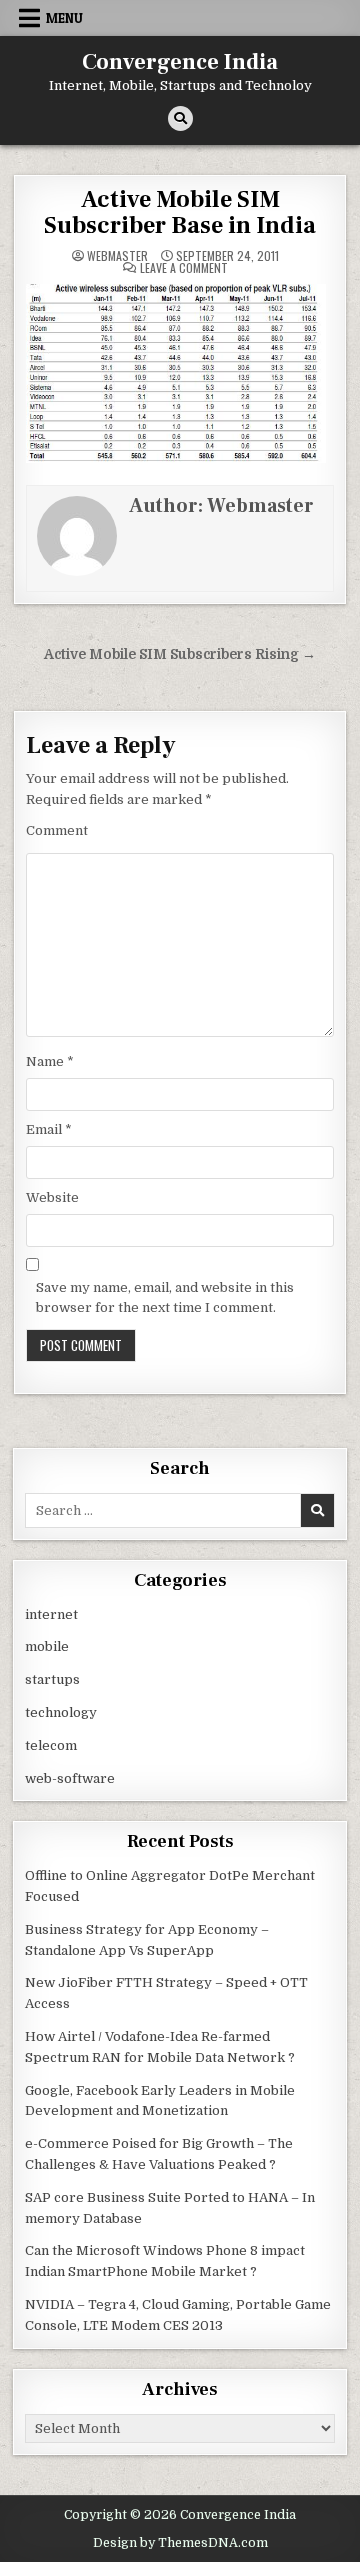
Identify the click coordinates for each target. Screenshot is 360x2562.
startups (52, 1679)
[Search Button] (180, 118)
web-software (70, 1778)
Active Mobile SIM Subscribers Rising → (180, 654)
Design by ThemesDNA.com (180, 2543)
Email (49, 1129)
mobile (47, 1646)
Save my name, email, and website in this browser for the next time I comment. (165, 1298)
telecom (51, 1745)
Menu (64, 18)
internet (51, 1614)
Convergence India (180, 62)
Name (50, 1061)
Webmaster (117, 256)
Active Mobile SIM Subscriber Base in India (180, 212)
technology (61, 1712)
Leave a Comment (184, 268)
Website (52, 1197)
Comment (57, 830)
